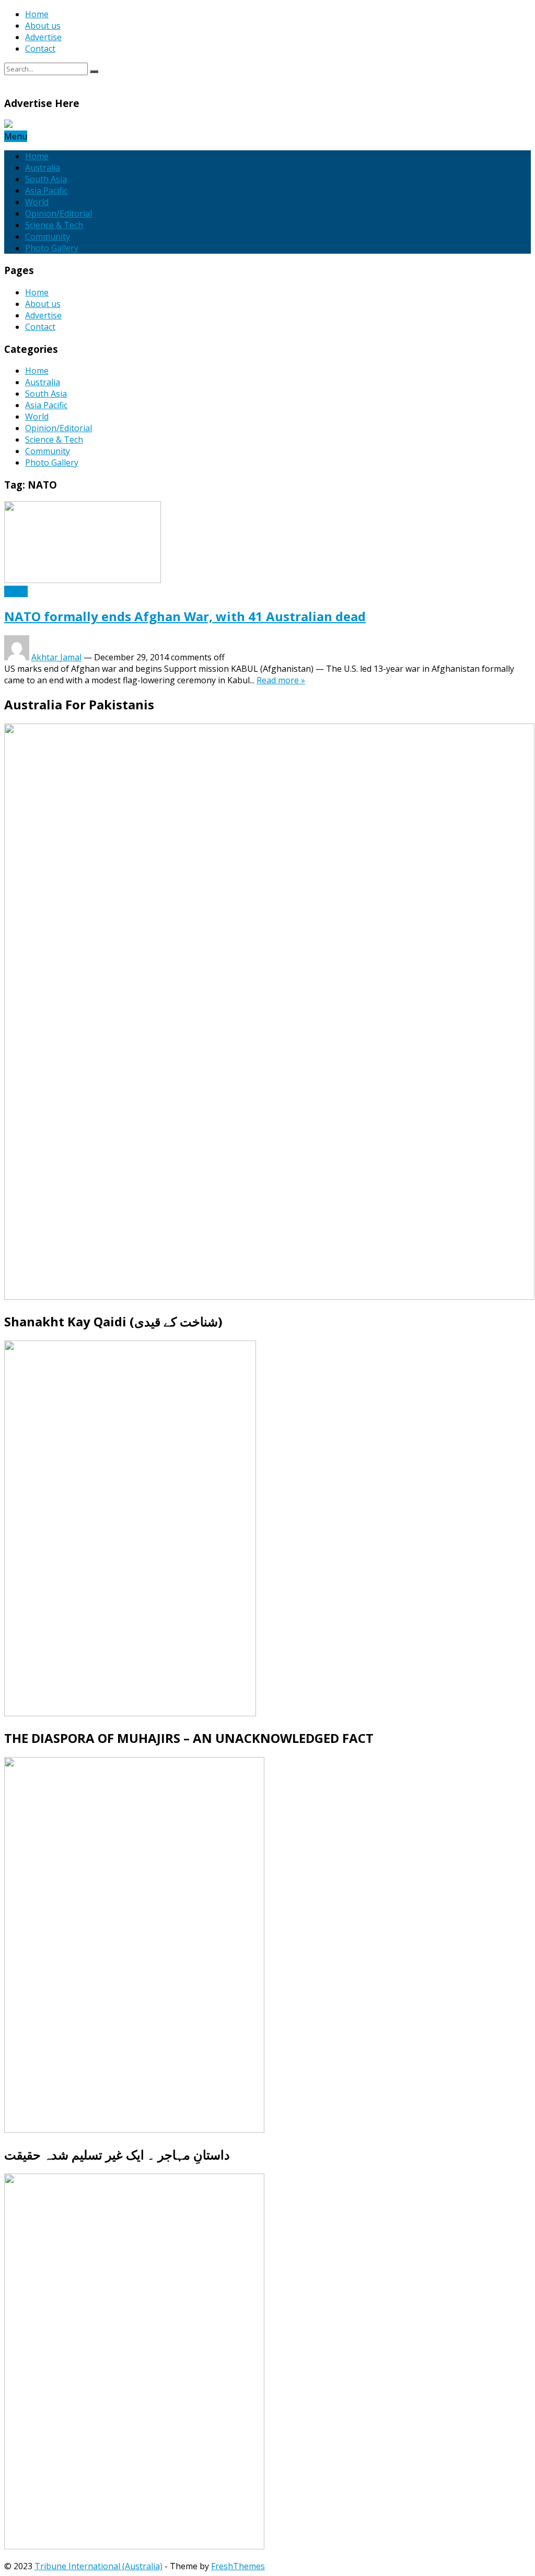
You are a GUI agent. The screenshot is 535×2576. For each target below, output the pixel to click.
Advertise (43, 37)
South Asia (46, 179)
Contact (40, 49)
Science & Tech (54, 225)
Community (48, 236)
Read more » (281, 680)
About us (43, 26)
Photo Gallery (52, 248)
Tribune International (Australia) (98, 2566)
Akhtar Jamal (56, 657)
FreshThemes (238, 2566)
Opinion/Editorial (59, 213)
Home (37, 14)
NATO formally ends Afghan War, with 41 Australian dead (185, 616)
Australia (43, 168)
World (37, 202)
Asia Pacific (46, 191)
